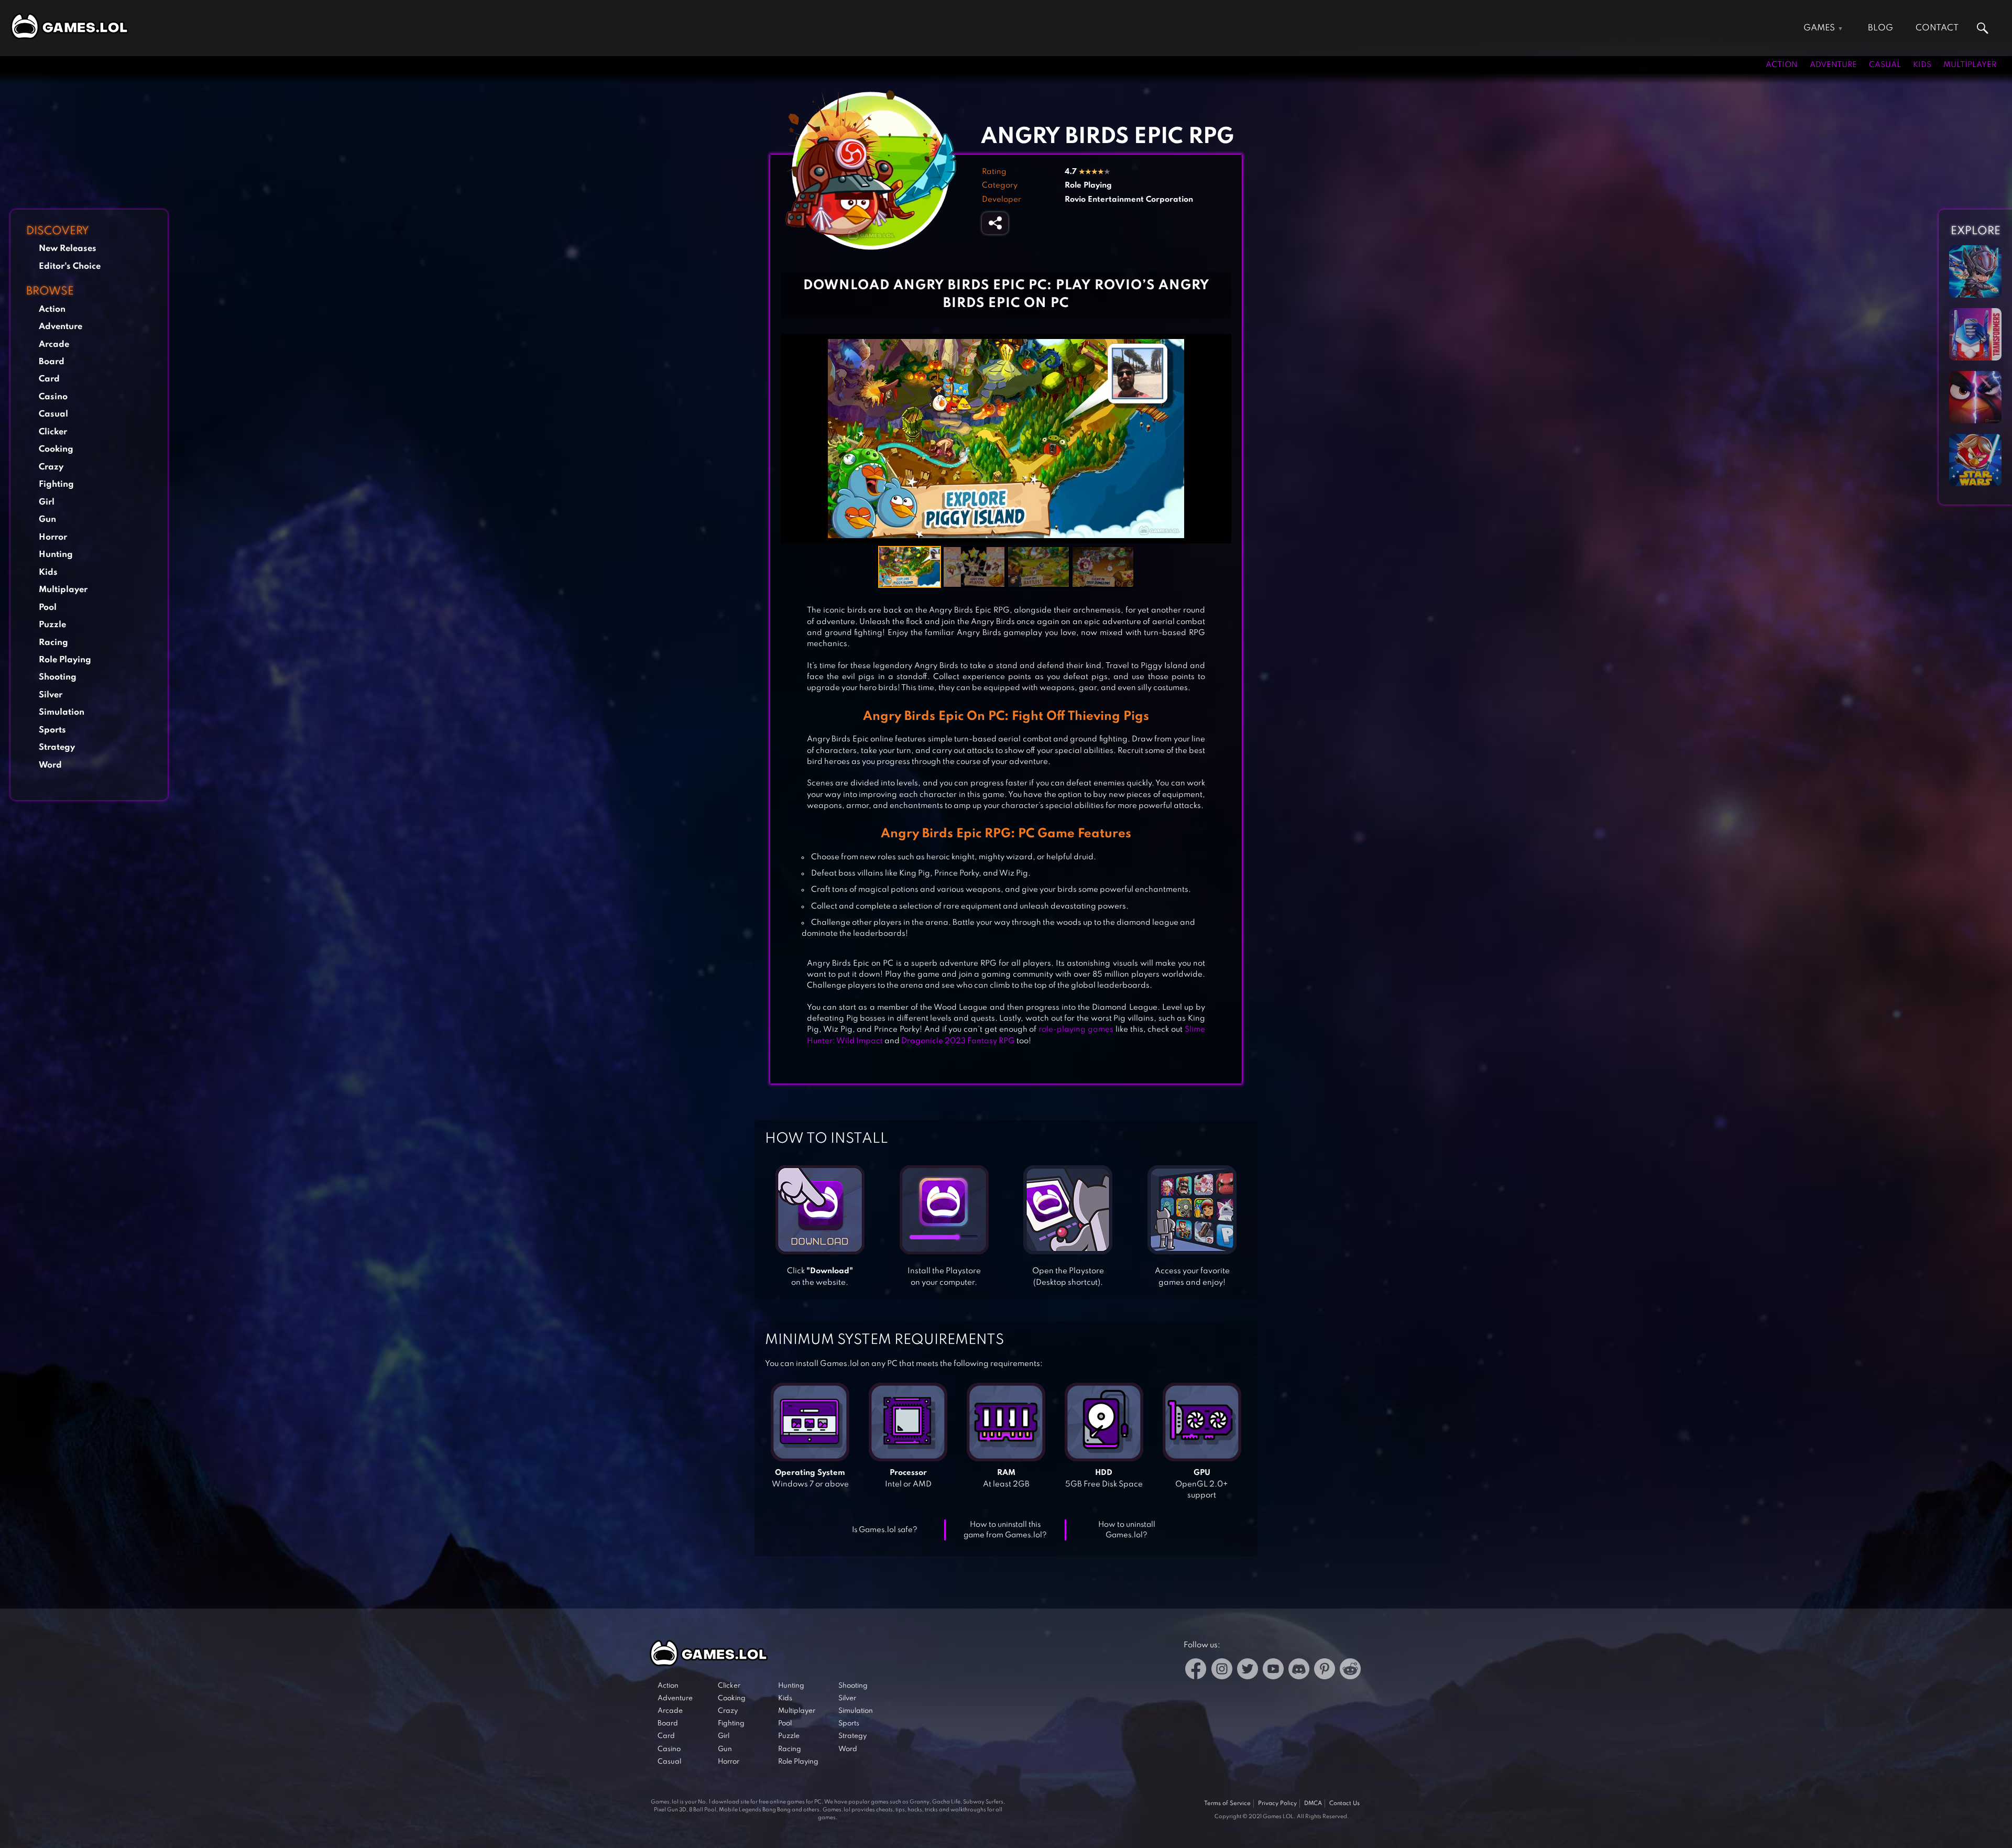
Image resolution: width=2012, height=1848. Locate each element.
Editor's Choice (70, 266)
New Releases (68, 249)
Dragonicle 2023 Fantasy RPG (958, 1041)
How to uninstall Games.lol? (1127, 1530)
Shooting (58, 677)
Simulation (62, 712)
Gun (47, 520)
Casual (1885, 65)
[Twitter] (1248, 1671)
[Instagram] (1222, 1671)
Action (1782, 65)
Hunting (56, 555)
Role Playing (65, 660)
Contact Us (1344, 1803)
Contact (1937, 28)
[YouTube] (1273, 1671)
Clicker (53, 432)
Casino (53, 397)
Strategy (57, 747)
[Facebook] (1196, 1671)
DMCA (1313, 1803)
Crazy (51, 467)
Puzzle (52, 625)
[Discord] (1299, 1671)
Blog (1880, 28)
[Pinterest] (1325, 1671)
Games (1819, 28)
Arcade (54, 345)
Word (50, 765)
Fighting (56, 484)
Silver (51, 695)
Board (52, 362)
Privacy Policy (1277, 1803)
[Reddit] (1350, 1671)
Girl (47, 502)
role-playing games (1076, 1030)
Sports (52, 730)
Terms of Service (1227, 1803)
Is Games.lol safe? (885, 1530)
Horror (53, 537)
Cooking (56, 449)
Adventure (1833, 65)
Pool (48, 608)
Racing (53, 643)
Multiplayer (1970, 65)
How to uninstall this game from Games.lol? (1005, 1530)
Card (49, 379)
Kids (1922, 65)
